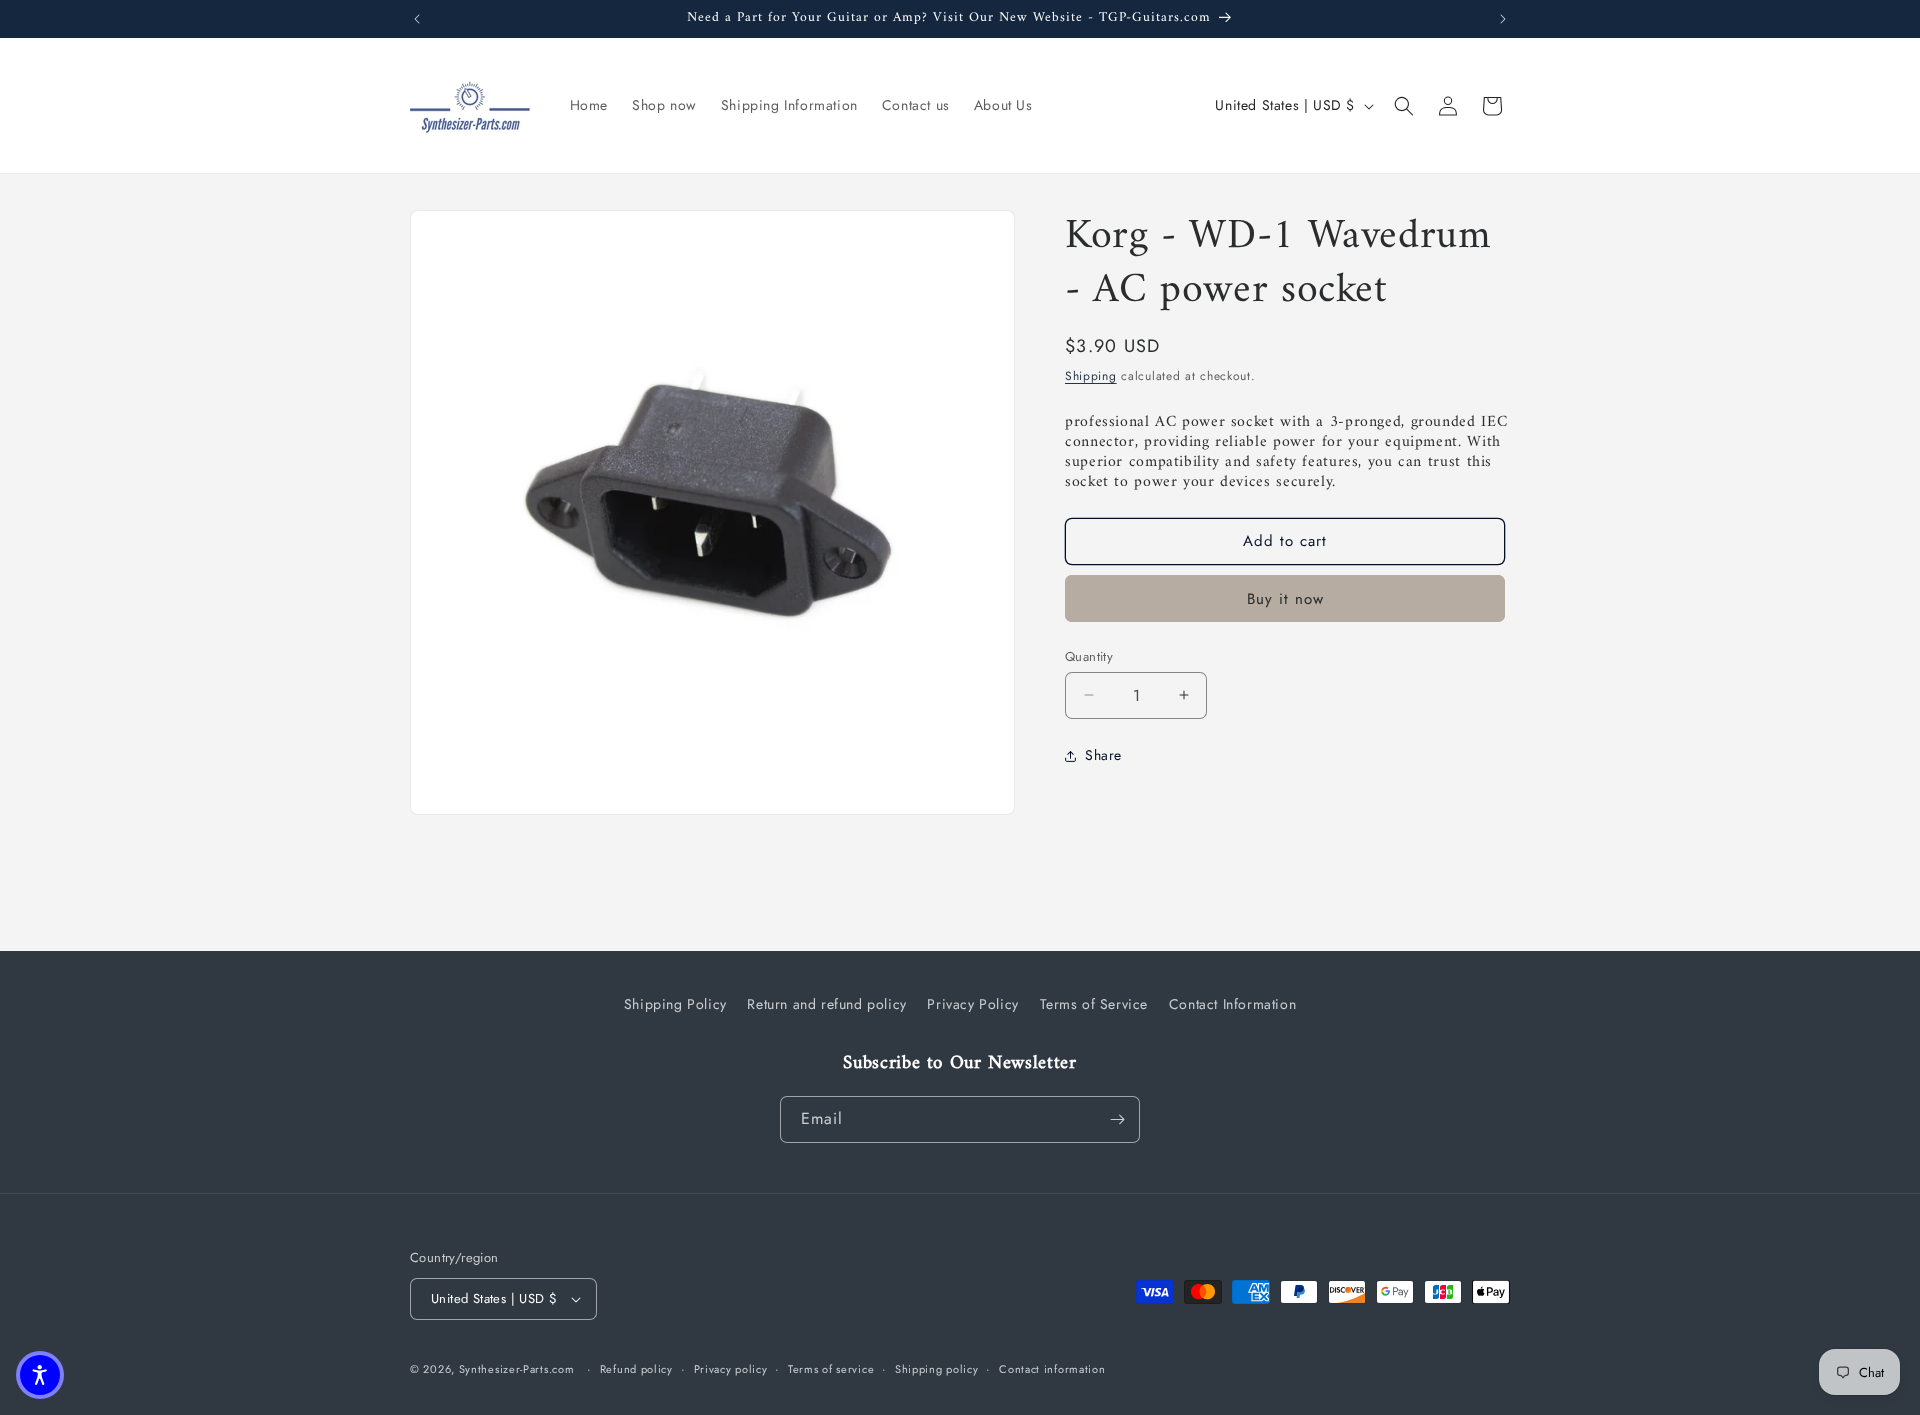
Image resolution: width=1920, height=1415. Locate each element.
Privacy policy (731, 1369)
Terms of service (831, 1369)
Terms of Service (1094, 1004)
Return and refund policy (826, 1004)
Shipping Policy (675, 1004)
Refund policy (636, 1369)
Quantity (1089, 655)
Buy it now (1285, 598)
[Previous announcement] (417, 19)
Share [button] (1103, 755)
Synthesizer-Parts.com (517, 1369)
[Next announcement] (1503, 19)
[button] (1404, 106)
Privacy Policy (972, 1004)
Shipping (1091, 376)
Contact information (1052, 1369)
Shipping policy (937, 1369)
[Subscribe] (1117, 1119)
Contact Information (1232, 1004)
